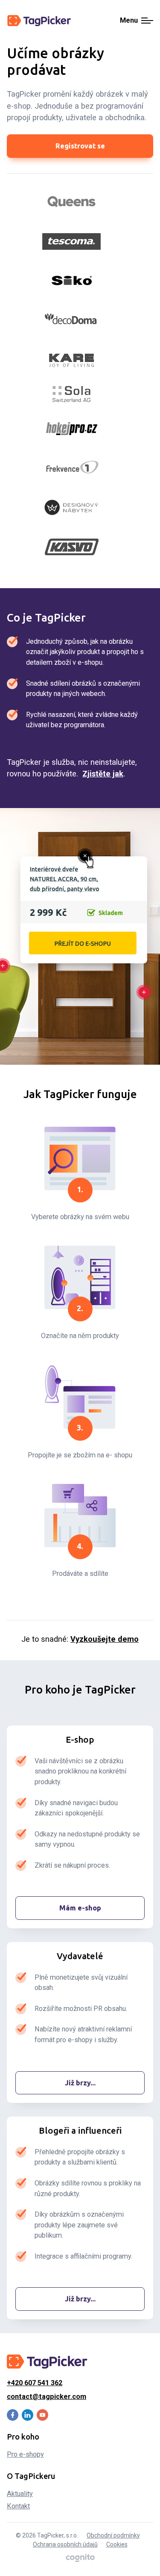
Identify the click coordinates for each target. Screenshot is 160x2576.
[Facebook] (13, 2415)
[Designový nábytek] (72, 507)
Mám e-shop (80, 1908)
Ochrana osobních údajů (65, 2544)
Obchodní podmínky (113, 2535)
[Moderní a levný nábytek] (72, 547)
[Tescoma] (72, 241)
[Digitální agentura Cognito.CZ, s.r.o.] (80, 2558)
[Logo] (39, 21)
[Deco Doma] (72, 320)
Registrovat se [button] (80, 146)
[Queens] (72, 202)
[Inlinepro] (72, 468)
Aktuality (20, 2494)
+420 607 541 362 (35, 2383)
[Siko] (72, 281)
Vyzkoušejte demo (105, 1639)
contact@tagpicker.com (47, 2397)
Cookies (117, 2544)
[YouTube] (42, 2415)
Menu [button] (129, 21)
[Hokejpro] (72, 429)
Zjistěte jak (103, 774)
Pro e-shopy (25, 2454)
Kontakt (18, 2506)
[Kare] (72, 359)
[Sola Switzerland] (72, 394)
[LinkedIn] (28, 2415)
